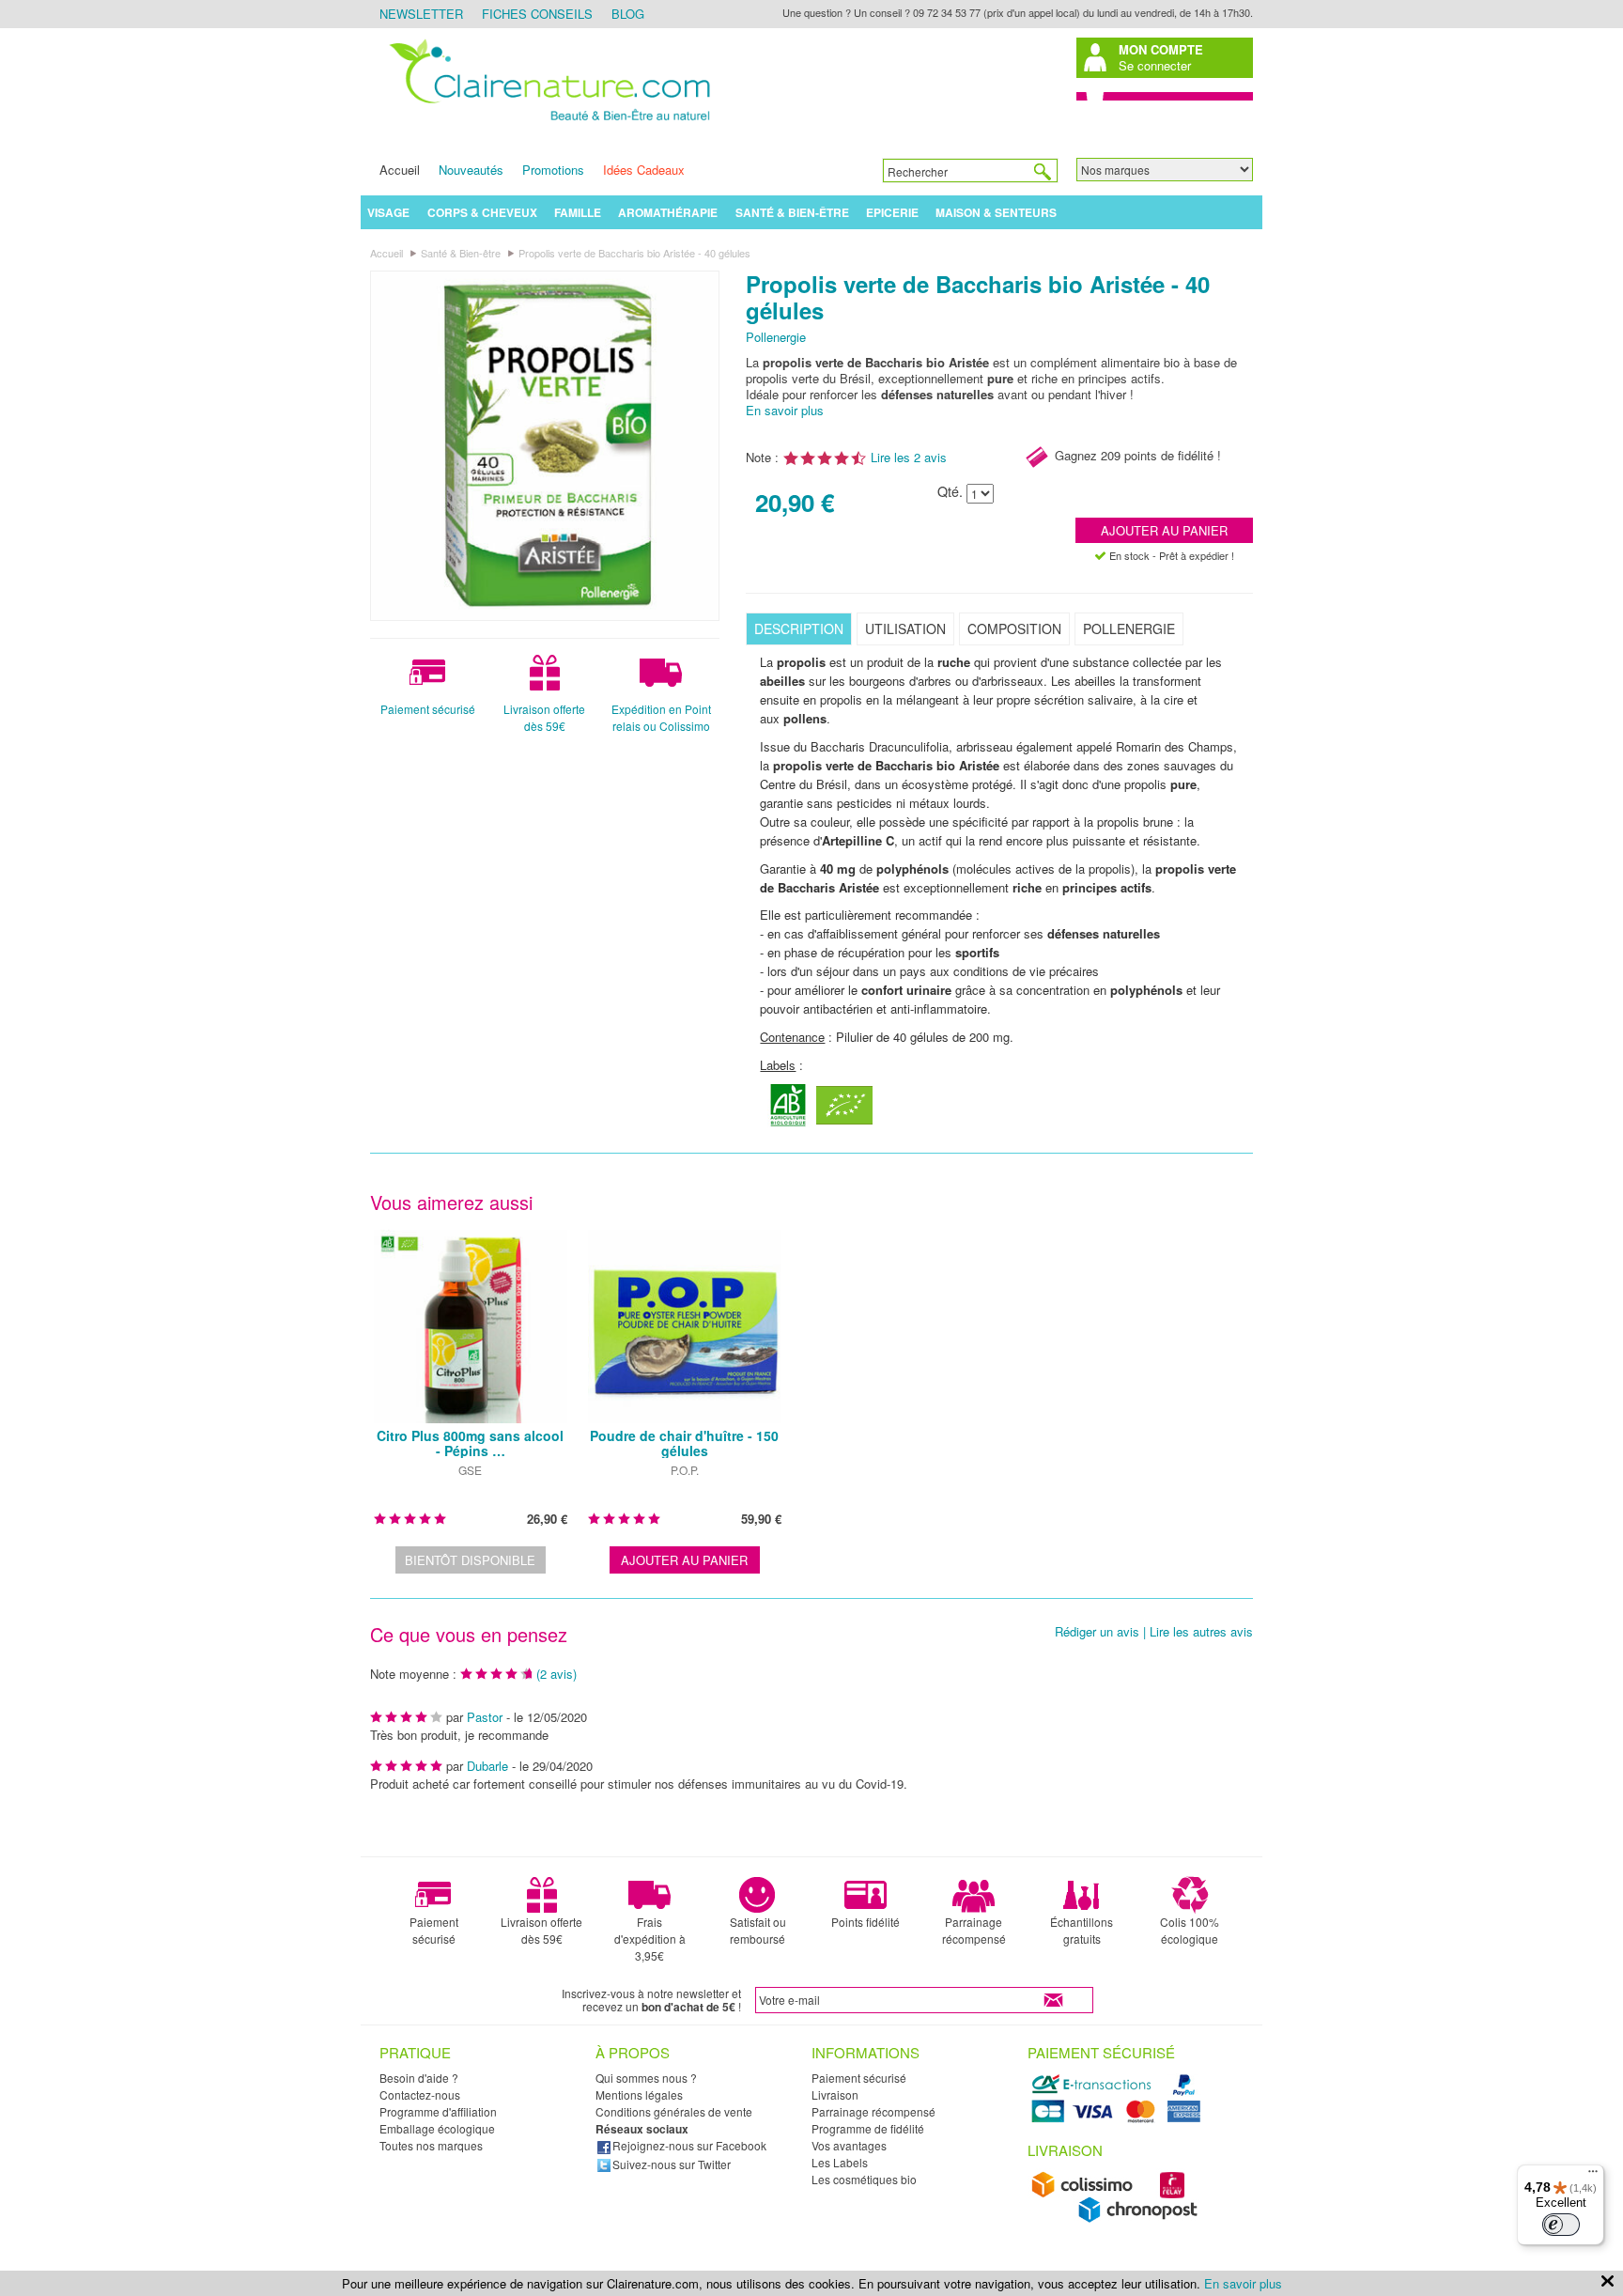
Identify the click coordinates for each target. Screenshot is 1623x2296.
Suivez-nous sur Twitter (672, 2164)
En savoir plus (785, 410)
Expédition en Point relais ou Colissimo (661, 717)
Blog (628, 14)
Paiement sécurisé (428, 709)
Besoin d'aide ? (419, 2078)
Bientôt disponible (470, 1560)
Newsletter (421, 14)
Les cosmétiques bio (864, 2179)
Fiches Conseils (537, 14)
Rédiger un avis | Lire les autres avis (1154, 1632)
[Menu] (1593, 2176)
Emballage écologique (437, 2128)
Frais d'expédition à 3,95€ (650, 1939)
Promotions (553, 170)
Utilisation (905, 628)
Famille (578, 212)
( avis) (556, 1674)
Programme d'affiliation (438, 2111)
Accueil (400, 170)
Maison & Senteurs (996, 212)
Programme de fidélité (868, 2128)
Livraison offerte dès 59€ (544, 717)
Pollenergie (776, 337)
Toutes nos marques (431, 2145)
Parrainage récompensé (974, 1930)
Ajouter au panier (1164, 530)
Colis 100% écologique (1190, 1930)
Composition (1014, 628)
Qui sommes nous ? (646, 2078)
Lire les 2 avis (909, 457)
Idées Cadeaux (644, 170)
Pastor (487, 1717)
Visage (388, 212)
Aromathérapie (668, 212)
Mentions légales (639, 2094)
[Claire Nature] (547, 124)
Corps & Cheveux (482, 212)
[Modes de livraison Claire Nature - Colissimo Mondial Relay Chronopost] (1119, 2218)
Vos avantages (849, 2145)
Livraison (835, 2094)
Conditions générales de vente (674, 2111)
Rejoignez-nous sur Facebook (689, 2145)
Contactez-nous (420, 2094)
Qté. (950, 492)
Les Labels (840, 2162)
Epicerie (892, 212)
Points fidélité (866, 1922)
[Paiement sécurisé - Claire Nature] (1119, 2120)
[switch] (1561, 2225)
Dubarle (487, 1766)
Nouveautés (471, 170)
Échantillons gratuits (1082, 1930)
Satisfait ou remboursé (758, 1930)
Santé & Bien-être (792, 212)
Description (799, 628)
